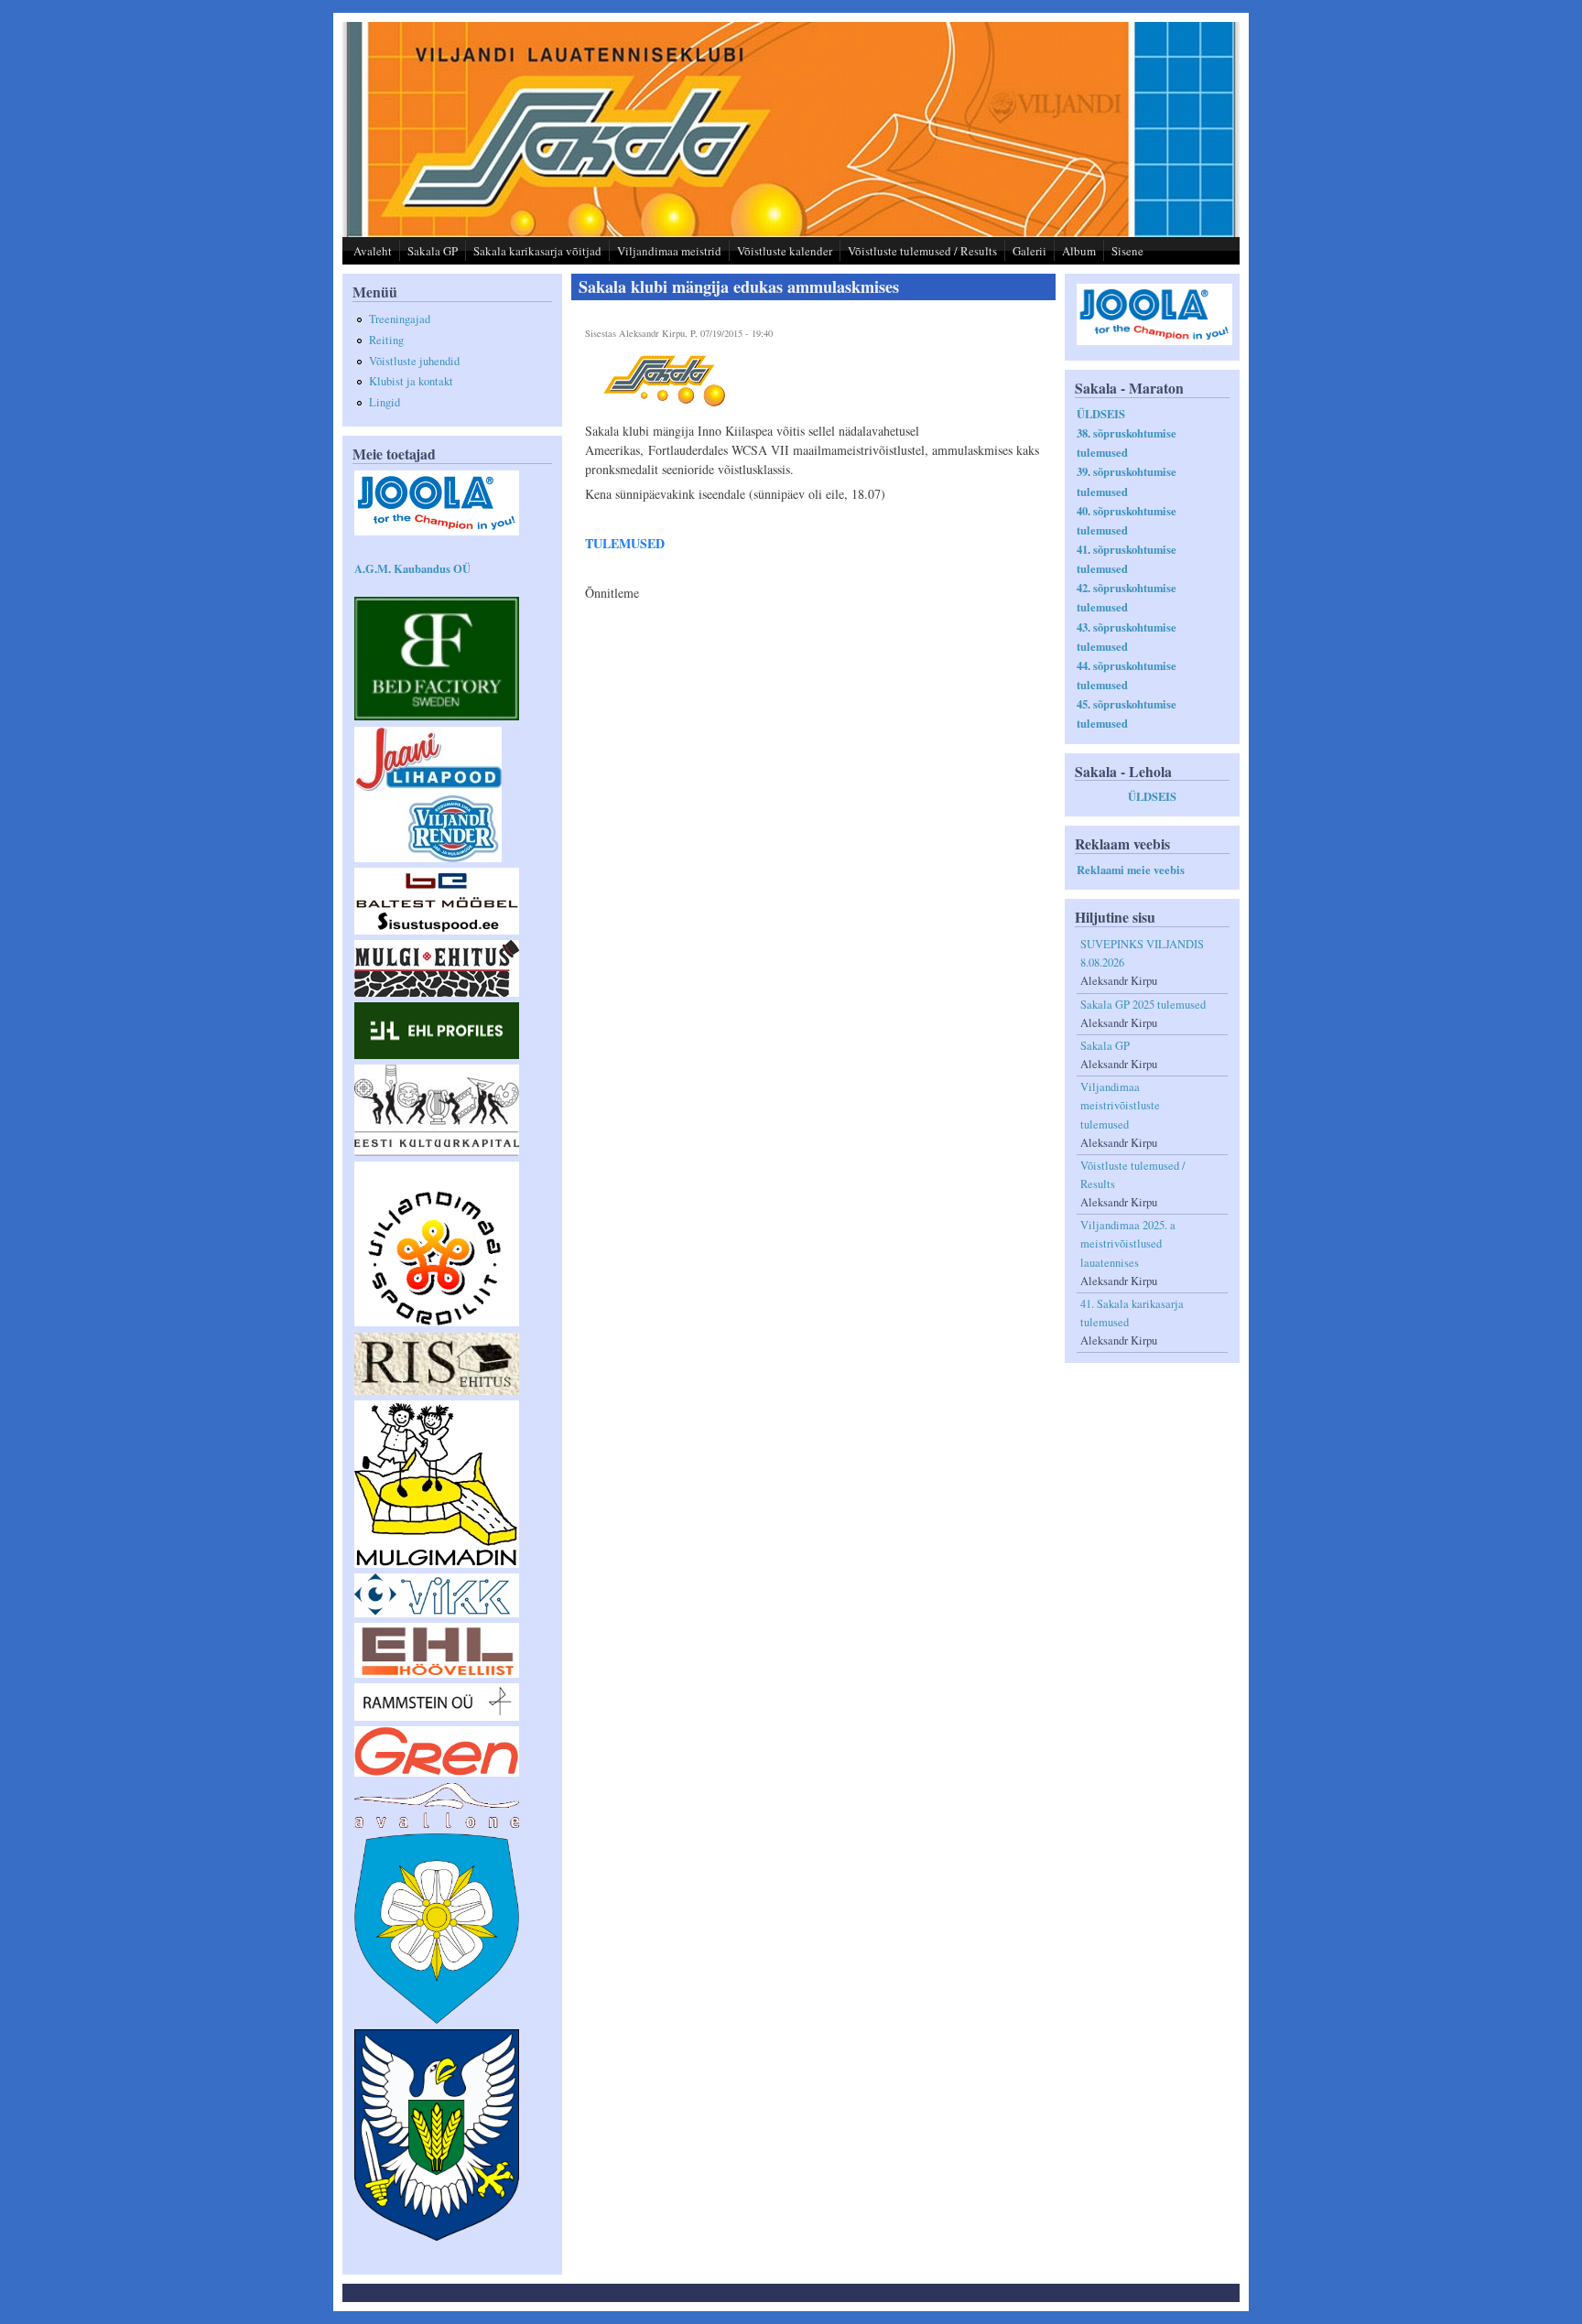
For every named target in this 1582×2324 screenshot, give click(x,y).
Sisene (1127, 251)
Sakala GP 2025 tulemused (1143, 1005)
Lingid (385, 402)
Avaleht (373, 251)
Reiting (386, 340)
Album (1079, 251)
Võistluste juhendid (414, 361)
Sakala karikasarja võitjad (537, 251)
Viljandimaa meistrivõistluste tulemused (1120, 1105)
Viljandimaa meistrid (669, 251)
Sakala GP (433, 251)
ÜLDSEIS (1101, 414)
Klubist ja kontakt (411, 381)
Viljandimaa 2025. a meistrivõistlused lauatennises (1128, 1243)
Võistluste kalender (785, 251)
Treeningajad (400, 319)
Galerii (1029, 251)
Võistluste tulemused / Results (922, 251)
